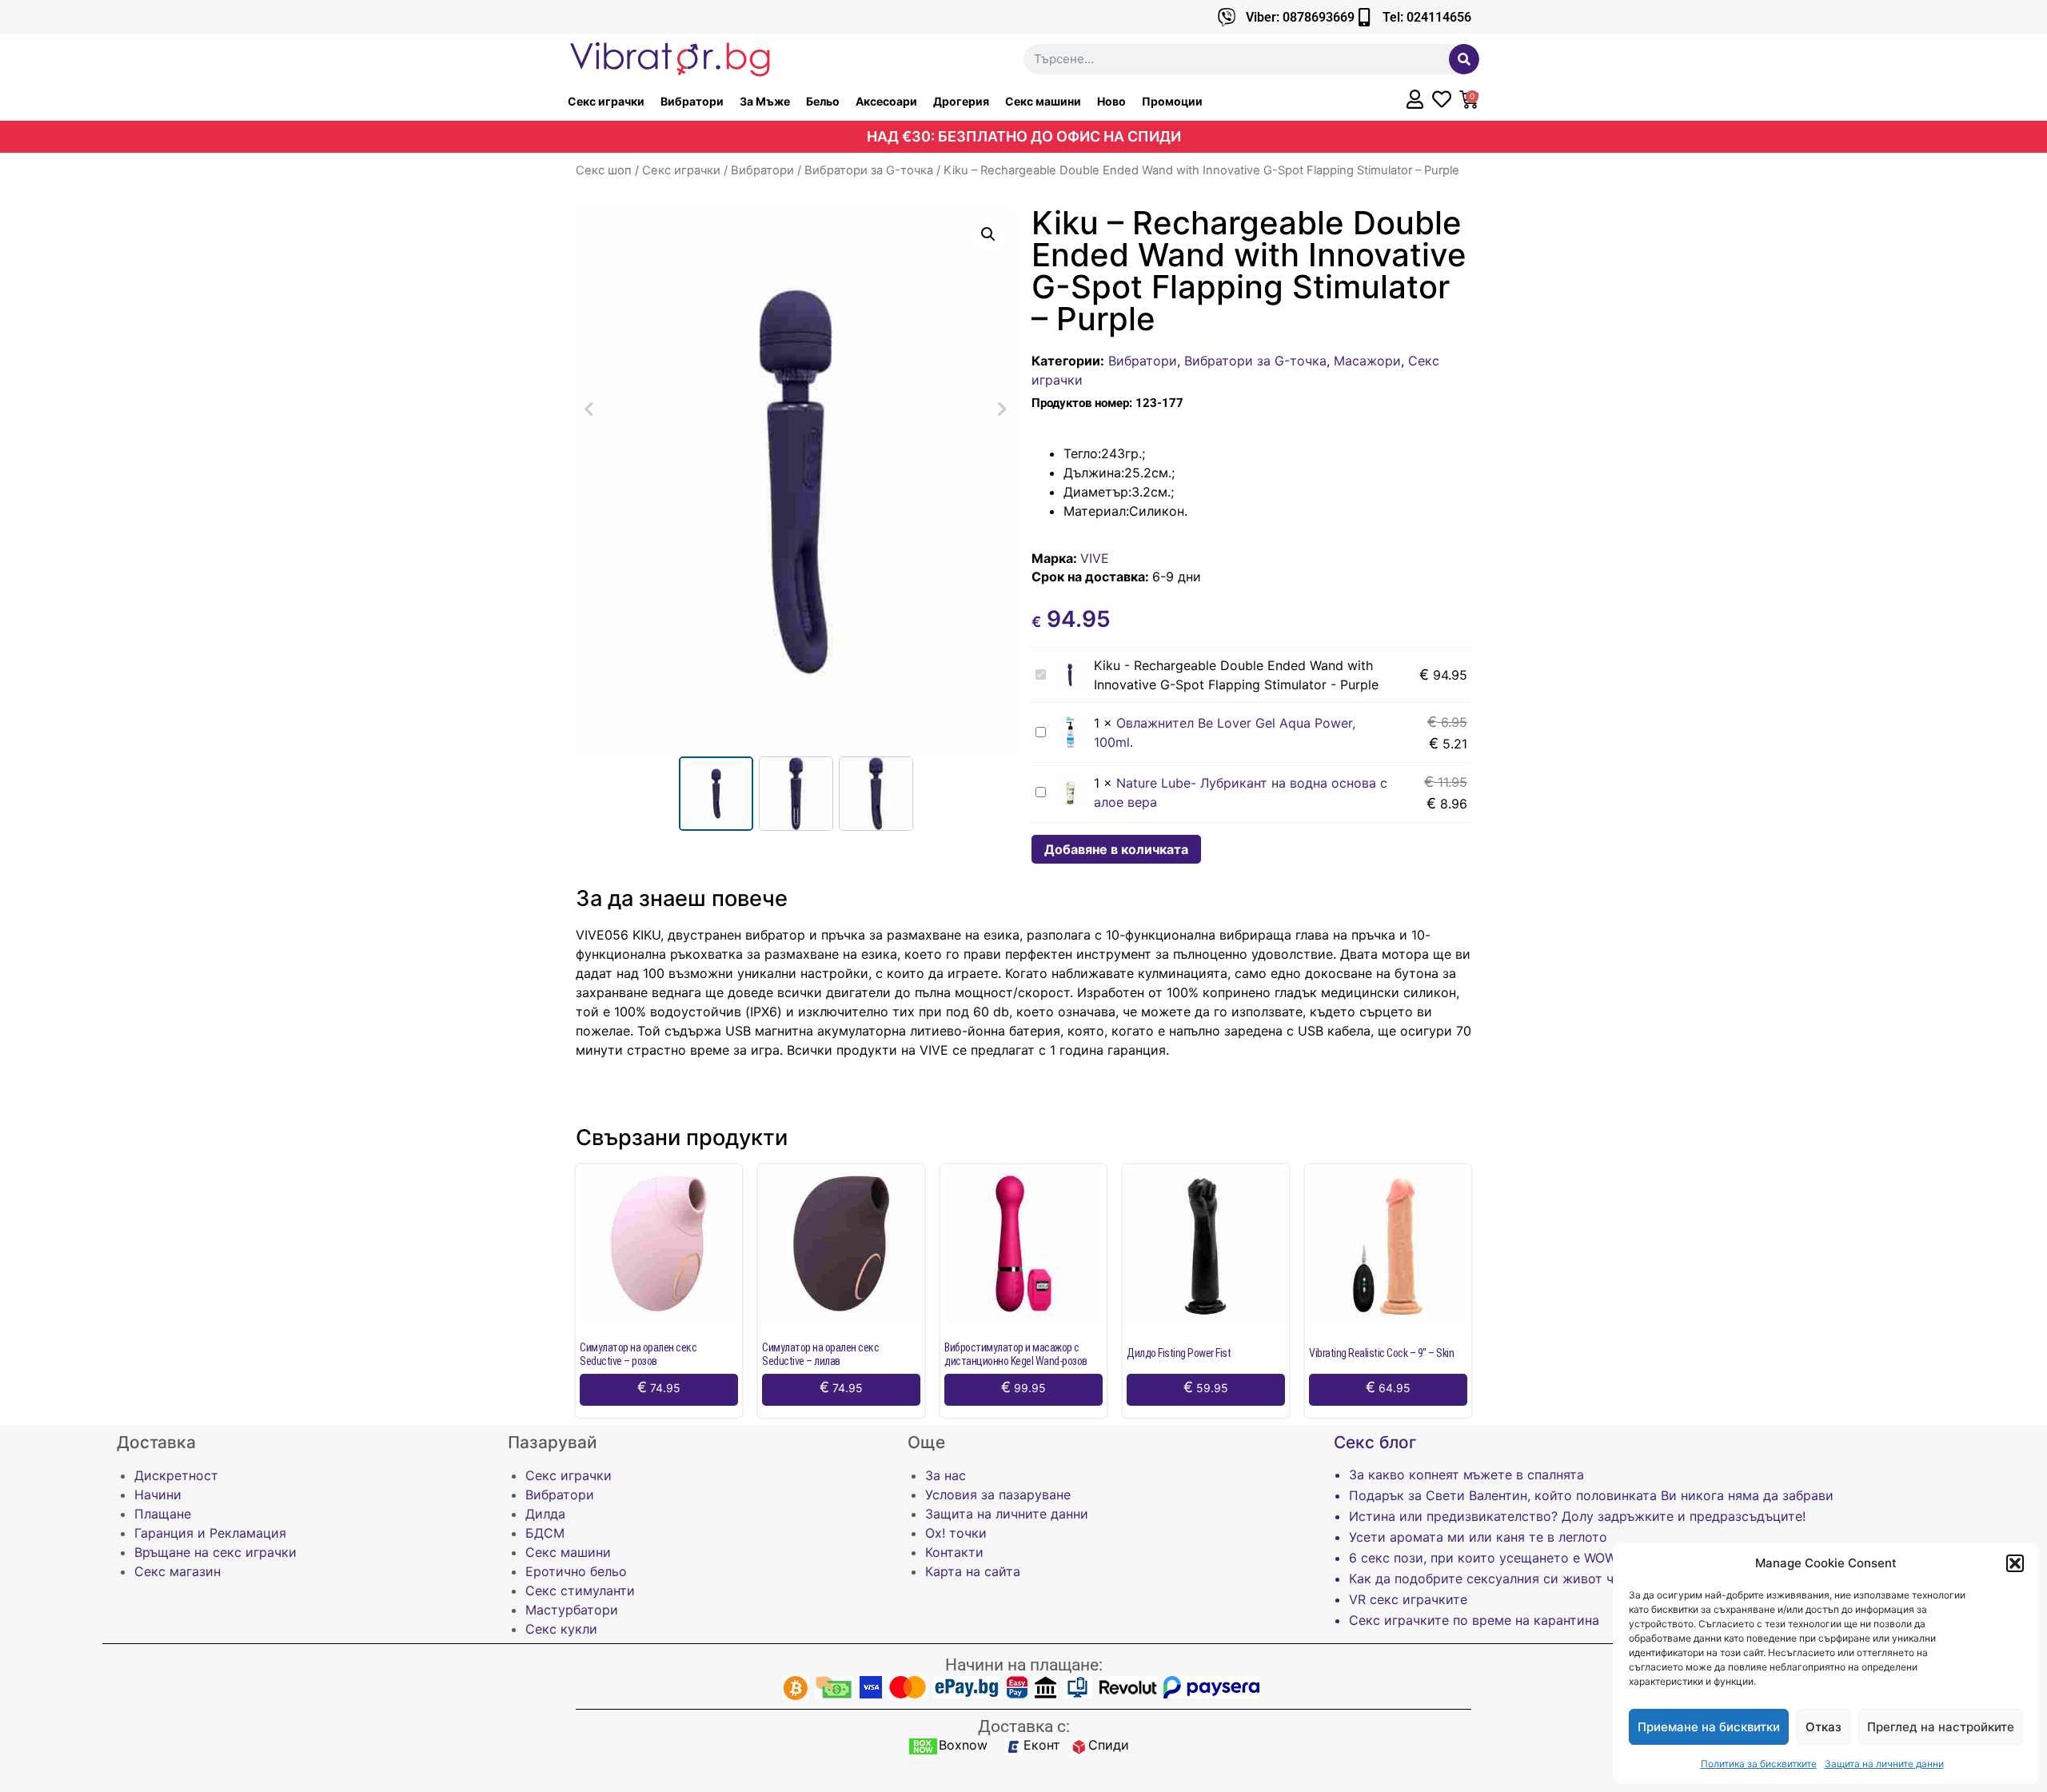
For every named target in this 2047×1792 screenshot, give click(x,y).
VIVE (1095, 558)
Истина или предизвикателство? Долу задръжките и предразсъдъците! (1577, 1516)
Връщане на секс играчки (215, 1552)
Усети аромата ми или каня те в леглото (1478, 1537)
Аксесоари (886, 101)
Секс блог (1375, 1442)
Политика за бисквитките (1759, 1764)
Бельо (823, 101)
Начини (158, 1495)
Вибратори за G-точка (869, 170)
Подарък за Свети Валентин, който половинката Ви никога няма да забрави (1591, 1495)
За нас (946, 1475)
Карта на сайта (973, 1571)
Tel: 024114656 (1427, 17)
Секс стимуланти (580, 1590)
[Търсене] (1464, 59)
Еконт (1042, 1745)
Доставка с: (1024, 1726)
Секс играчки (606, 101)
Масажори (1367, 361)
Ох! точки (956, 1533)
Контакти (954, 1552)
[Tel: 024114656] (1364, 17)
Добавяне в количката (1116, 849)
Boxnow (963, 1745)
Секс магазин (178, 1571)
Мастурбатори (572, 1610)
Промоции (1172, 101)
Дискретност (176, 1475)
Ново (1111, 101)
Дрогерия (961, 101)
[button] (2015, 1563)
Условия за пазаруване (998, 1495)
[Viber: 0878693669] (1227, 17)
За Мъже (765, 101)
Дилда (545, 1514)
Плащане (163, 1514)
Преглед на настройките (1941, 1727)
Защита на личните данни (1884, 1764)
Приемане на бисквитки (1709, 1727)
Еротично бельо (576, 1571)
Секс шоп (604, 170)
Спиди (1109, 1745)
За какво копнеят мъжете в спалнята (1466, 1475)
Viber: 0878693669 (1300, 17)
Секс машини (1043, 101)
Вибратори (692, 101)
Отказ (1824, 1727)
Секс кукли (561, 1629)
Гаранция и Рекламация (210, 1533)
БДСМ (545, 1533)
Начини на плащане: (1024, 1665)
